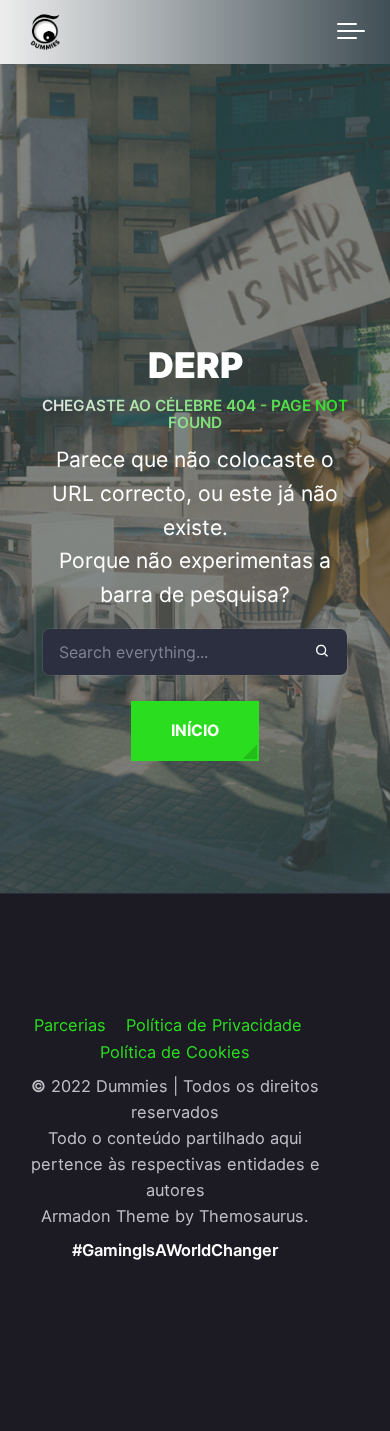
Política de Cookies (175, 1052)
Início (195, 730)
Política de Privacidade (214, 1025)
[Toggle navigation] (351, 32)
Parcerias (70, 1025)
